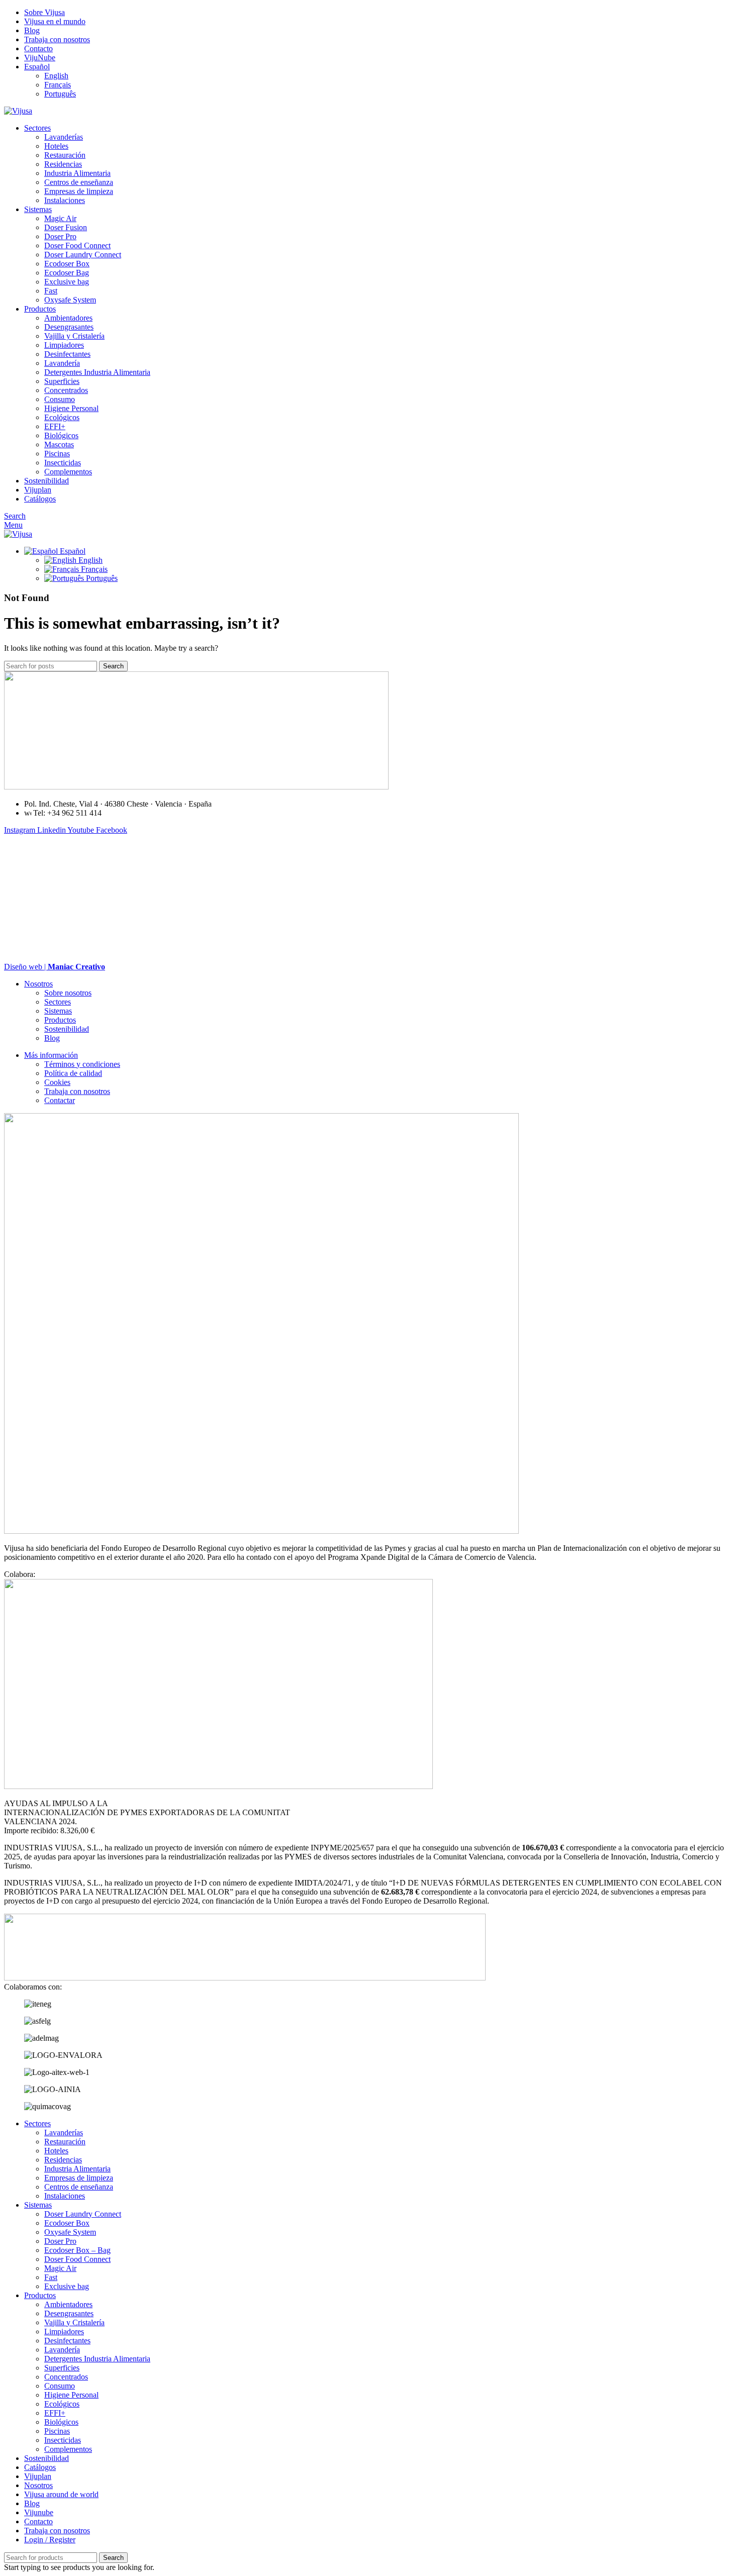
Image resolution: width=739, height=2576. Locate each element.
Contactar (60, 1100)
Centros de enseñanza (79, 182)
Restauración (65, 155)
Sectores (58, 1002)
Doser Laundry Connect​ (83, 255)
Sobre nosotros (68, 993)
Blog (52, 1038)
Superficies (62, 381)
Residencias (63, 164)
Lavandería (62, 363)
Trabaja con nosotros (77, 1091)
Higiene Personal (71, 408)
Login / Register (50, 2540)
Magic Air (60, 218)
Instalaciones (65, 200)
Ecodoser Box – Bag (77, 2250)
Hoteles (56, 146)
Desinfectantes (67, 354)
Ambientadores (68, 318)
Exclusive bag (67, 282)
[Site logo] (18, 111)
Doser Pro (60, 236)
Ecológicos (62, 417)
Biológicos (61, 435)
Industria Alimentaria (77, 173)
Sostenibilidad (67, 1029)
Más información (51, 1055)
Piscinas (57, 454)
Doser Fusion (66, 227)
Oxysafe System (70, 300)
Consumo (60, 399)
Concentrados (66, 390)
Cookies (57, 1082)
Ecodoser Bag (67, 273)
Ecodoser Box (67, 264)
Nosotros (38, 984)
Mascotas (59, 444)
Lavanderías (64, 137)
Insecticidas (63, 463)
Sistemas (58, 1011)
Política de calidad (73, 1073)
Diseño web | (55, 967)
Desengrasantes (69, 327)
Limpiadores (64, 345)
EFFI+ (55, 426)
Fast (51, 291)
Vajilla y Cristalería (74, 336)
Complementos (68, 472)
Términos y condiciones (82, 1064)
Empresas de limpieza (79, 191)
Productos (60, 1020)
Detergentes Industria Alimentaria (97, 372)
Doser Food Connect (77, 245)
